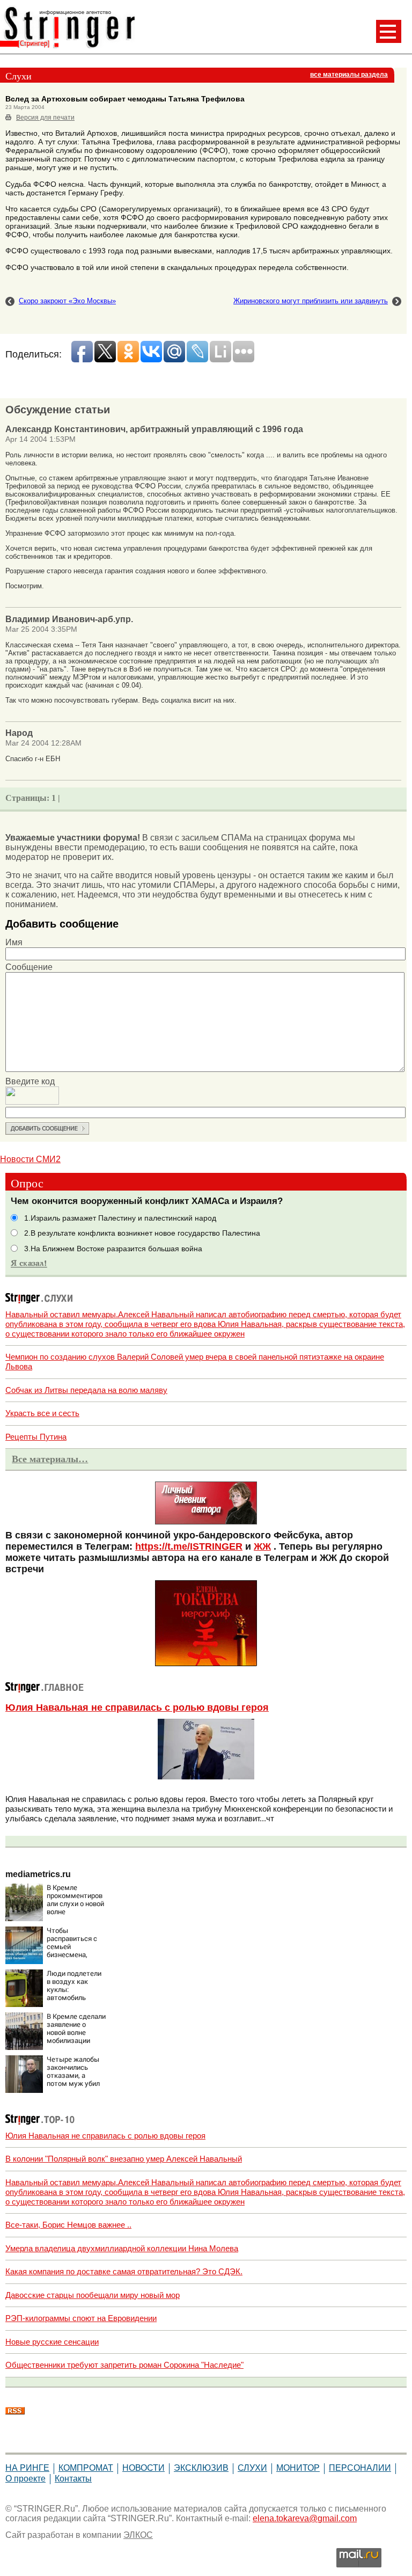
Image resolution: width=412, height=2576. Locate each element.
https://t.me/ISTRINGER (189, 1546)
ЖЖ (262, 1546)
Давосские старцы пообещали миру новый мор (93, 2295)
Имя (14, 942)
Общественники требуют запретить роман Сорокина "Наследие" (124, 2365)
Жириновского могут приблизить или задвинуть (311, 301)
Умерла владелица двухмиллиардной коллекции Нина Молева (122, 2248)
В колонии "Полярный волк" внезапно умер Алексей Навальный (124, 2159)
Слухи (252, 2468)
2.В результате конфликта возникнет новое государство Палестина (142, 1233)
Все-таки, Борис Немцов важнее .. (68, 2225)
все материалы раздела (349, 75)
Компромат (86, 2468)
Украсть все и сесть (42, 1413)
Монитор (298, 2468)
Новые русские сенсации (52, 2342)
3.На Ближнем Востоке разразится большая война (113, 1249)
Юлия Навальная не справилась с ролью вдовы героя (137, 1707)
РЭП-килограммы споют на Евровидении (81, 2318)
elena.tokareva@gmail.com (305, 2518)
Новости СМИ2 (30, 1159)
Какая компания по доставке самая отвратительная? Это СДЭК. (124, 2271)
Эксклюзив (201, 2468)
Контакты (73, 2479)
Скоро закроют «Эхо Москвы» (67, 301)
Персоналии (360, 2468)
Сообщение (29, 967)
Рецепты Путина (36, 1437)
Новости (144, 2468)
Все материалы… (50, 1459)
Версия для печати (45, 118)
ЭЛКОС (138, 2535)
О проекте (25, 2479)
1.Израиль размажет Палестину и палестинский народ (120, 1218)
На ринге (27, 2468)
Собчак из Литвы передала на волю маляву (86, 1390)
